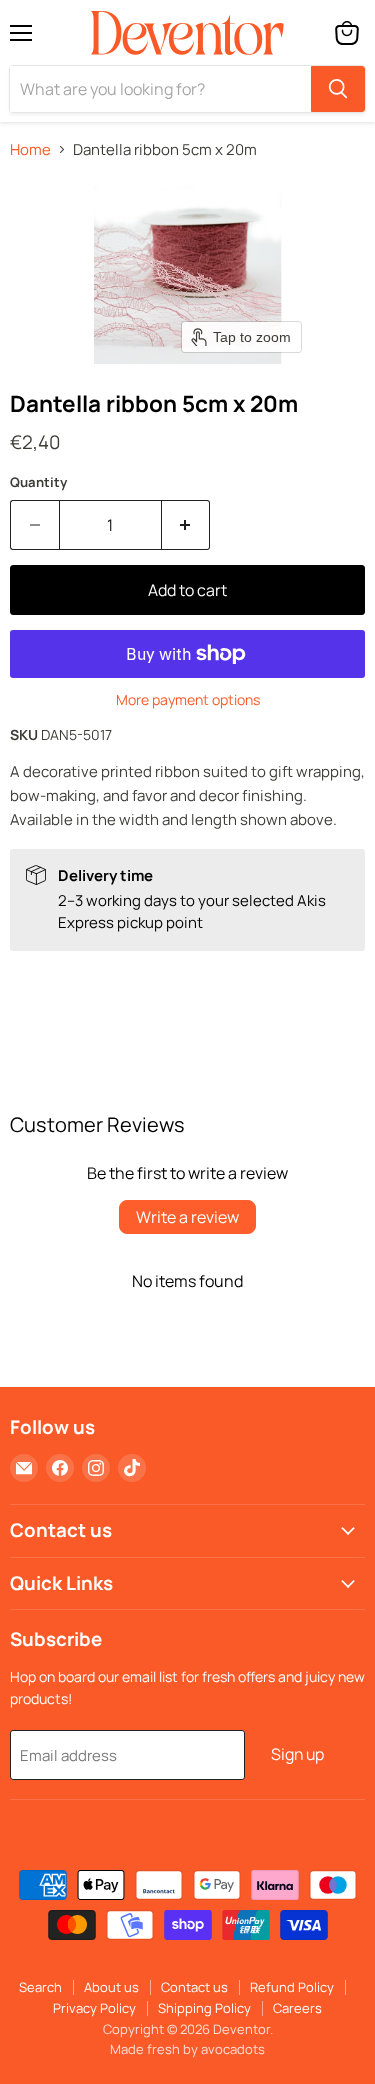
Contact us (194, 1987)
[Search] (338, 89)
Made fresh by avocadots (187, 2049)
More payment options (188, 700)
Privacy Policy (94, 2008)
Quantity (38, 482)
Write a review (187, 1217)
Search (40, 1987)
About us (111, 1987)
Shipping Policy (204, 2008)
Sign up (297, 1754)
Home (30, 149)
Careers (297, 2008)
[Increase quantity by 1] (186, 525)
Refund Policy (292, 1987)
